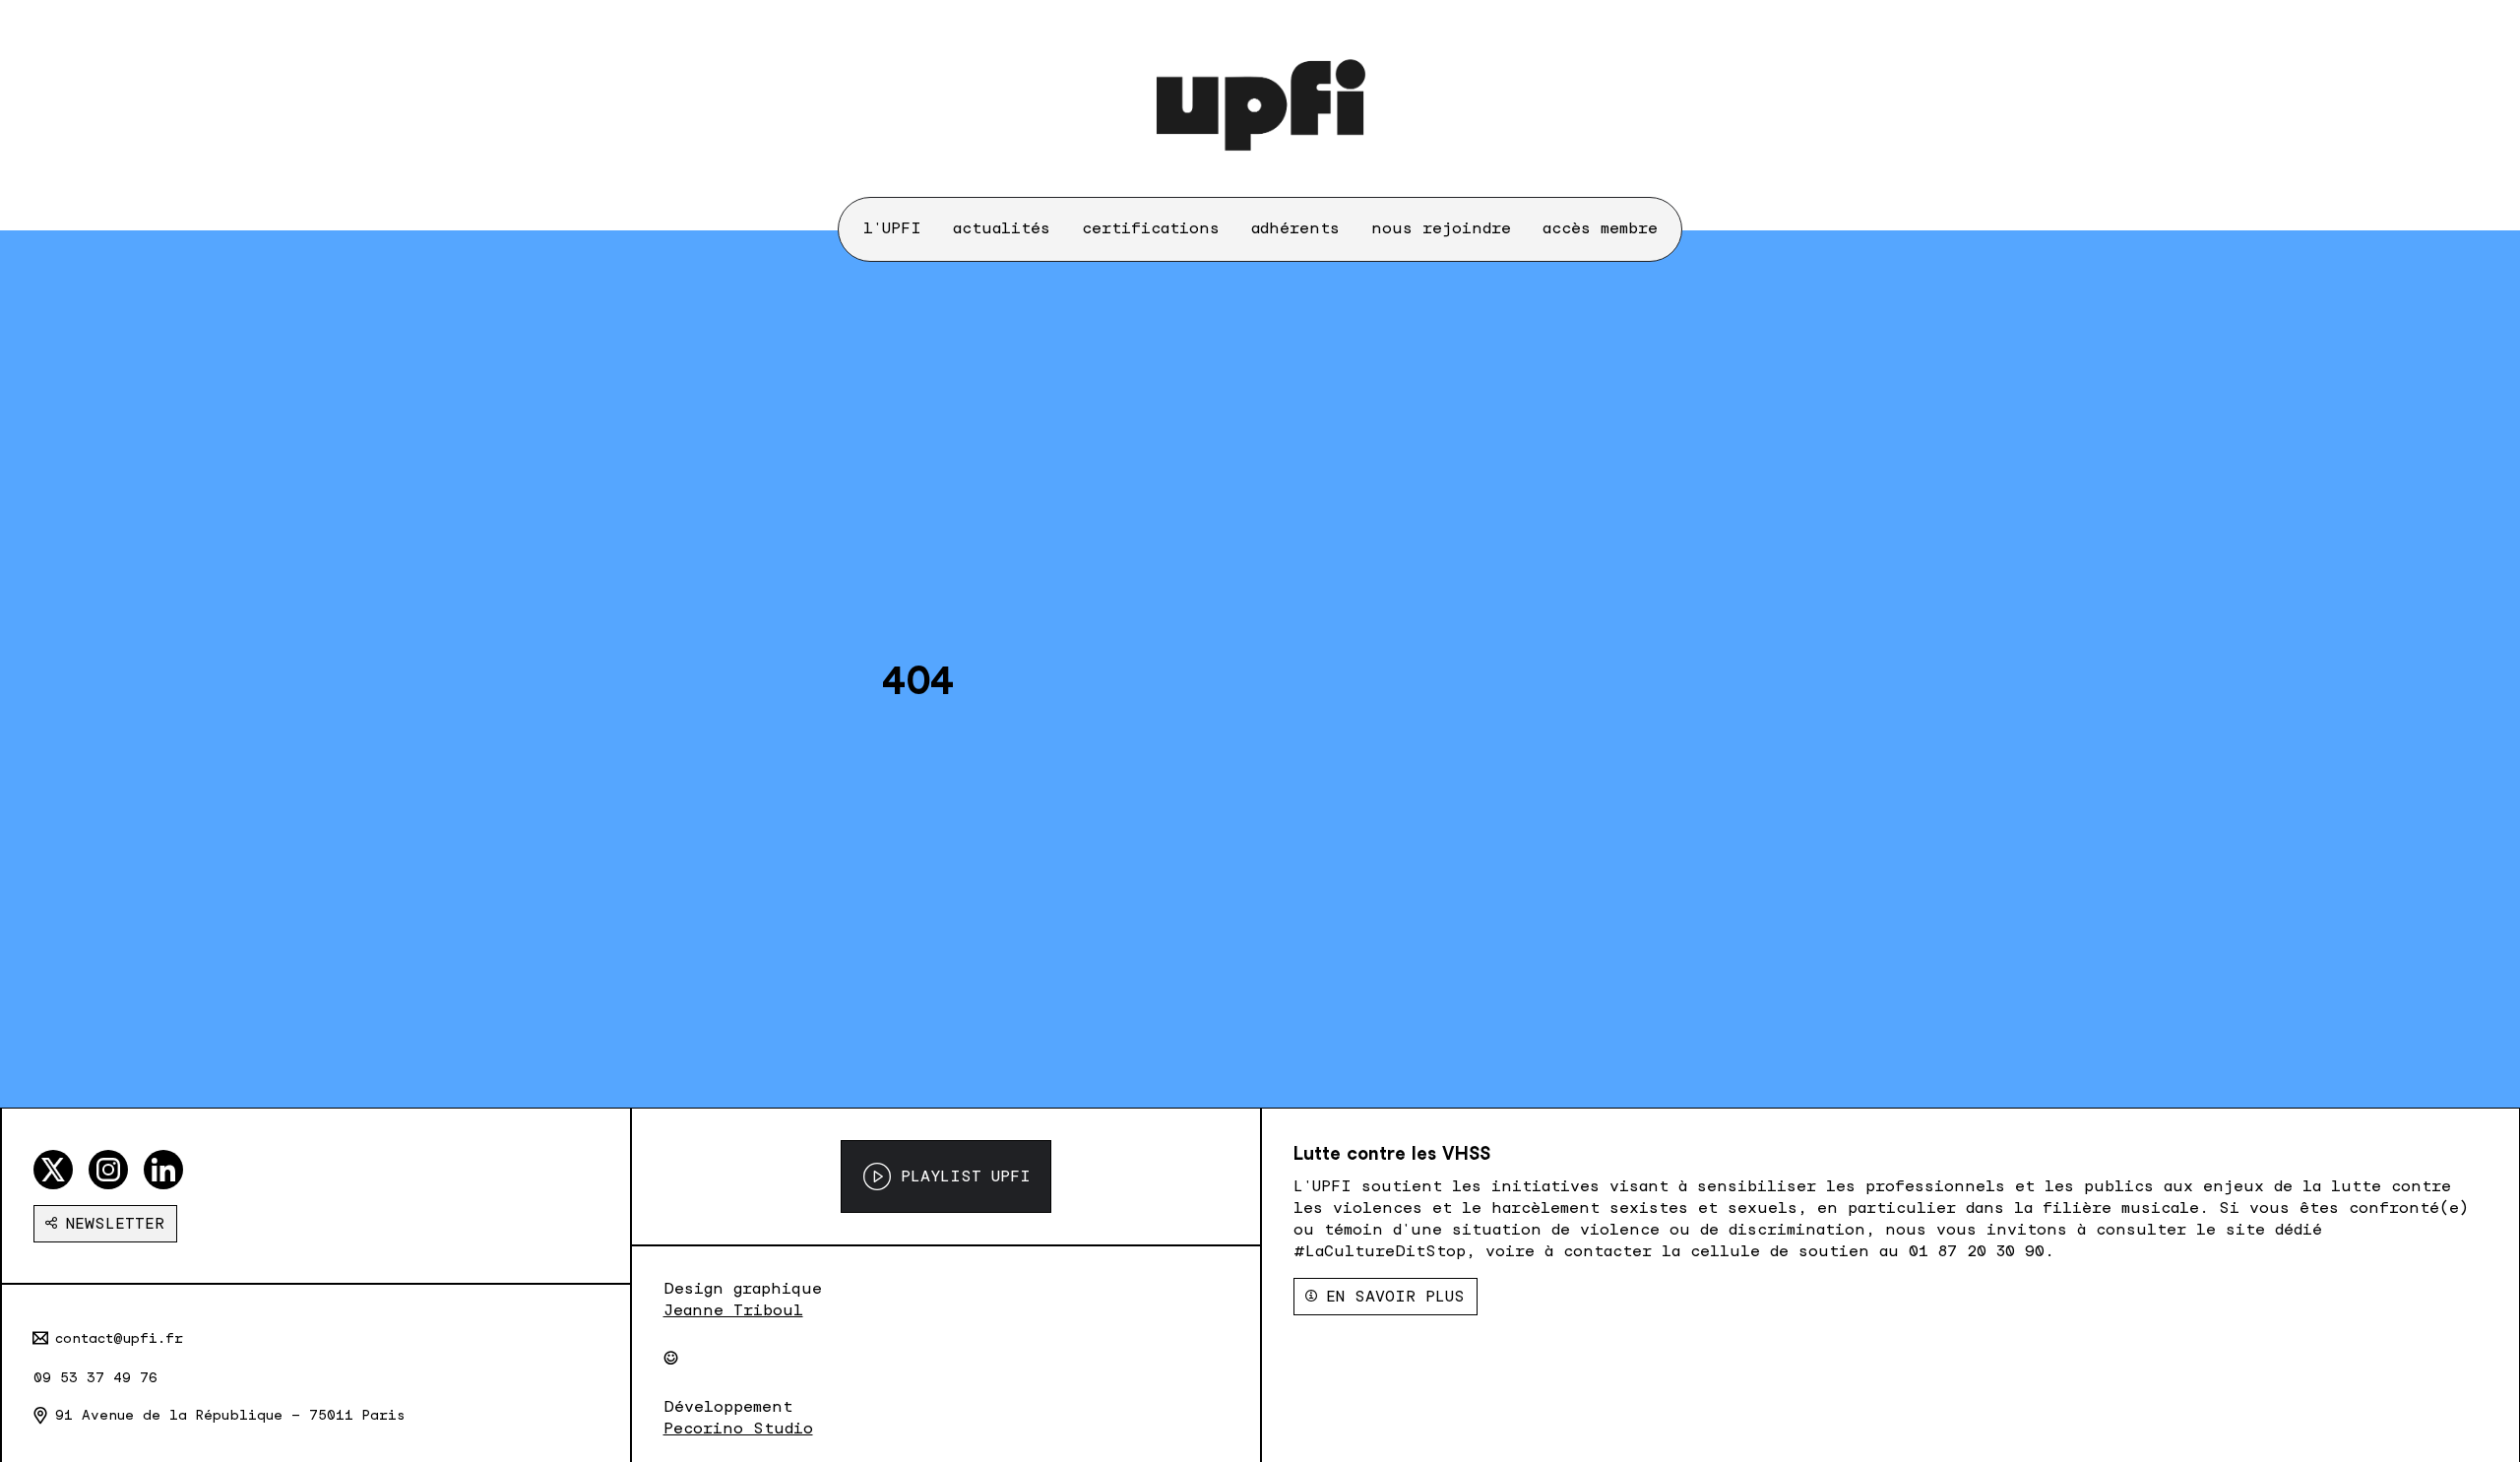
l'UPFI (892, 228)
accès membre (1600, 228)
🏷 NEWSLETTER (105, 1223)
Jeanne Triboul (733, 1310)
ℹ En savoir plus (1386, 1296)
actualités (1002, 228)
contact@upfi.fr (119, 1338)
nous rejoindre (1441, 228)
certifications (1151, 228)
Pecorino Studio (738, 1428)
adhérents (1295, 228)
